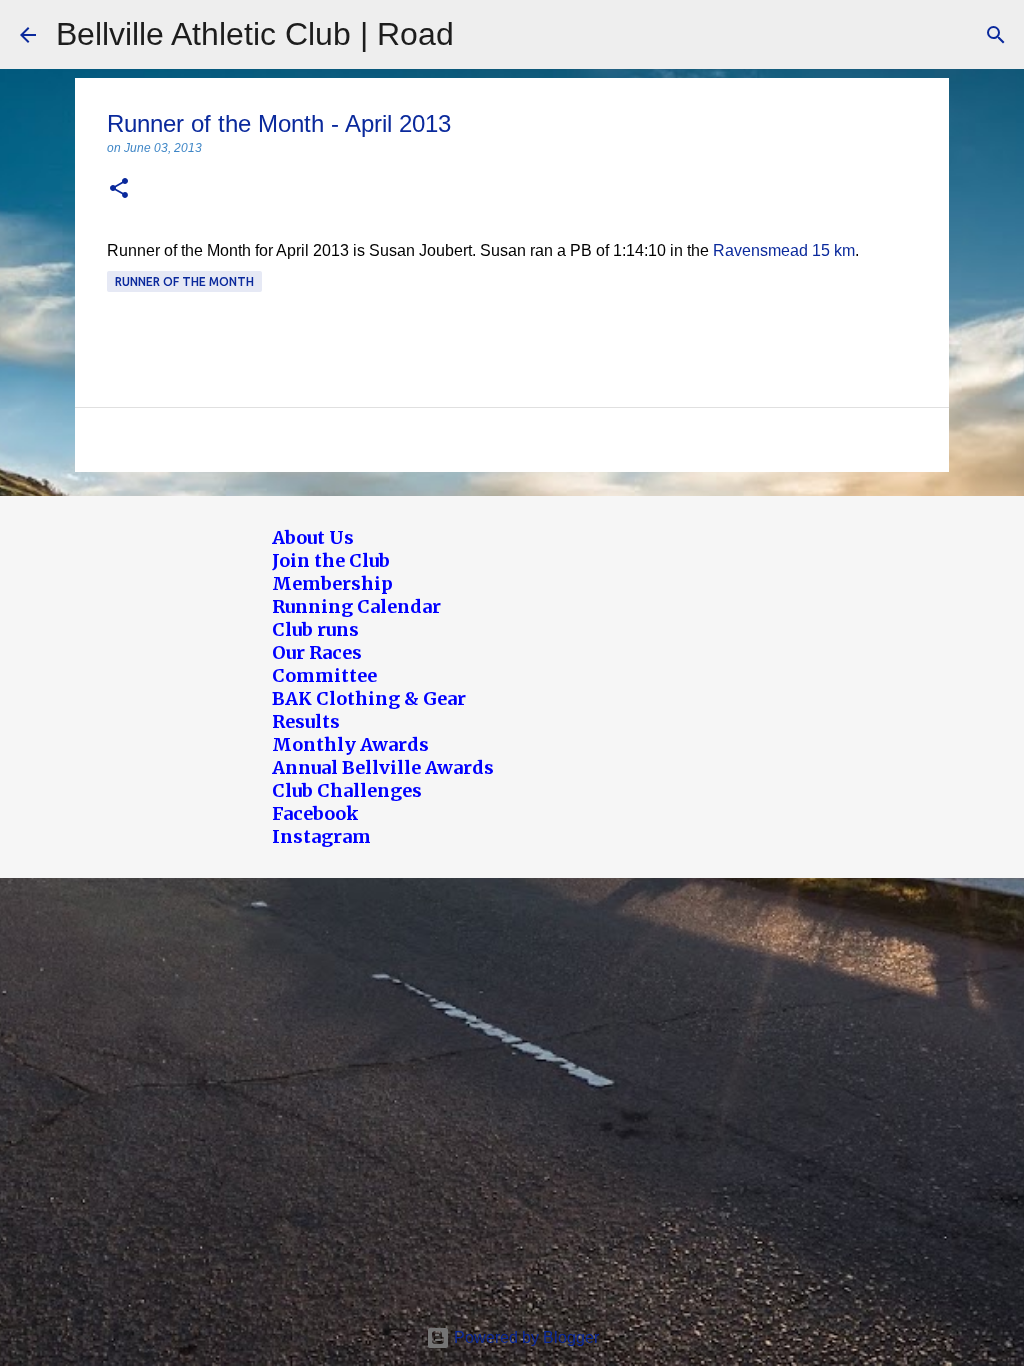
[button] (119, 189)
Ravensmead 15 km (784, 250)
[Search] (996, 35)
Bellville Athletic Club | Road (255, 34)
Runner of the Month (184, 281)
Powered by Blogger (524, 1337)
